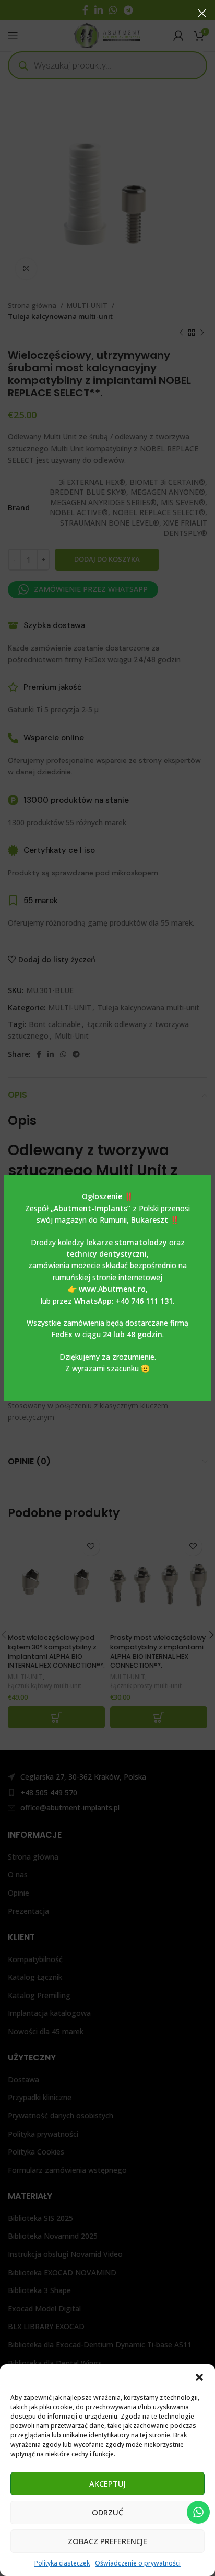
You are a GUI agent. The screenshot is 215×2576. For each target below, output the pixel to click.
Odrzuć (107, 2512)
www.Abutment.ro (112, 1289)
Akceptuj (107, 2483)
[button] (199, 2377)
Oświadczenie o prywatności (138, 2563)
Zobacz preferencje (107, 2541)
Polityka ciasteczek (62, 2563)
